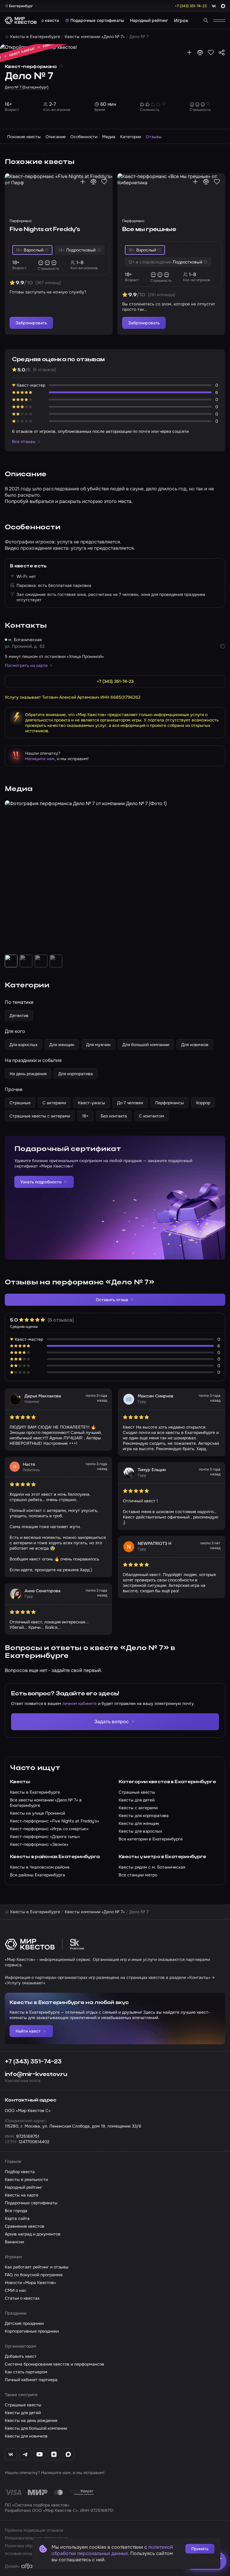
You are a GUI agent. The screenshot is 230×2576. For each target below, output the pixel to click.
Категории (131, 137)
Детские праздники (24, 2323)
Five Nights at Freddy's (45, 230)
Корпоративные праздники (32, 2331)
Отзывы (154, 137)
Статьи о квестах (22, 2298)
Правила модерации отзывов (34, 2530)
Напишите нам (40, 759)
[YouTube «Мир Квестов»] (40, 2454)
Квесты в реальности (26, 2179)
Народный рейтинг (149, 20)
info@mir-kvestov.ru (36, 2075)
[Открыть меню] (219, 20)
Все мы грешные (149, 230)
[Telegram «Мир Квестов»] (25, 2454)
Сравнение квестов (25, 2226)
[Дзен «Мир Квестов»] (54, 2454)
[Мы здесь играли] (189, 52)
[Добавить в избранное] (211, 52)
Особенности (84, 137)
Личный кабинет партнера (31, 2380)
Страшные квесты (23, 2405)
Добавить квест (21, 2356)
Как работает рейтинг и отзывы (37, 2267)
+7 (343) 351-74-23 (33, 2062)
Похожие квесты (24, 137)
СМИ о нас (16, 2290)
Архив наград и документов (33, 2234)
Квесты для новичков (26, 2436)
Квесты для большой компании (36, 2428)
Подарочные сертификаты (97, 20)
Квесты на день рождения (31, 2420)
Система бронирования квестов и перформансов (55, 2364)
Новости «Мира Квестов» (30, 2283)
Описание (56, 137)
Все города (16, 2211)
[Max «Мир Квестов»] (68, 2454)
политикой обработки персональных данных (112, 2550)
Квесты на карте (22, 2195)
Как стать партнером (26, 2372)
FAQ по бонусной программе (34, 2275)
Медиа (109, 137)
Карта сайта (17, 2218)
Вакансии (14, 2242)
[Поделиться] (222, 52)
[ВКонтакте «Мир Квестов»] (11, 2454)
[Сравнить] (200, 52)
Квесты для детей (23, 2413)
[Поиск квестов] (206, 20)
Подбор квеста (44, 20)
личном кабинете (80, 1703)
